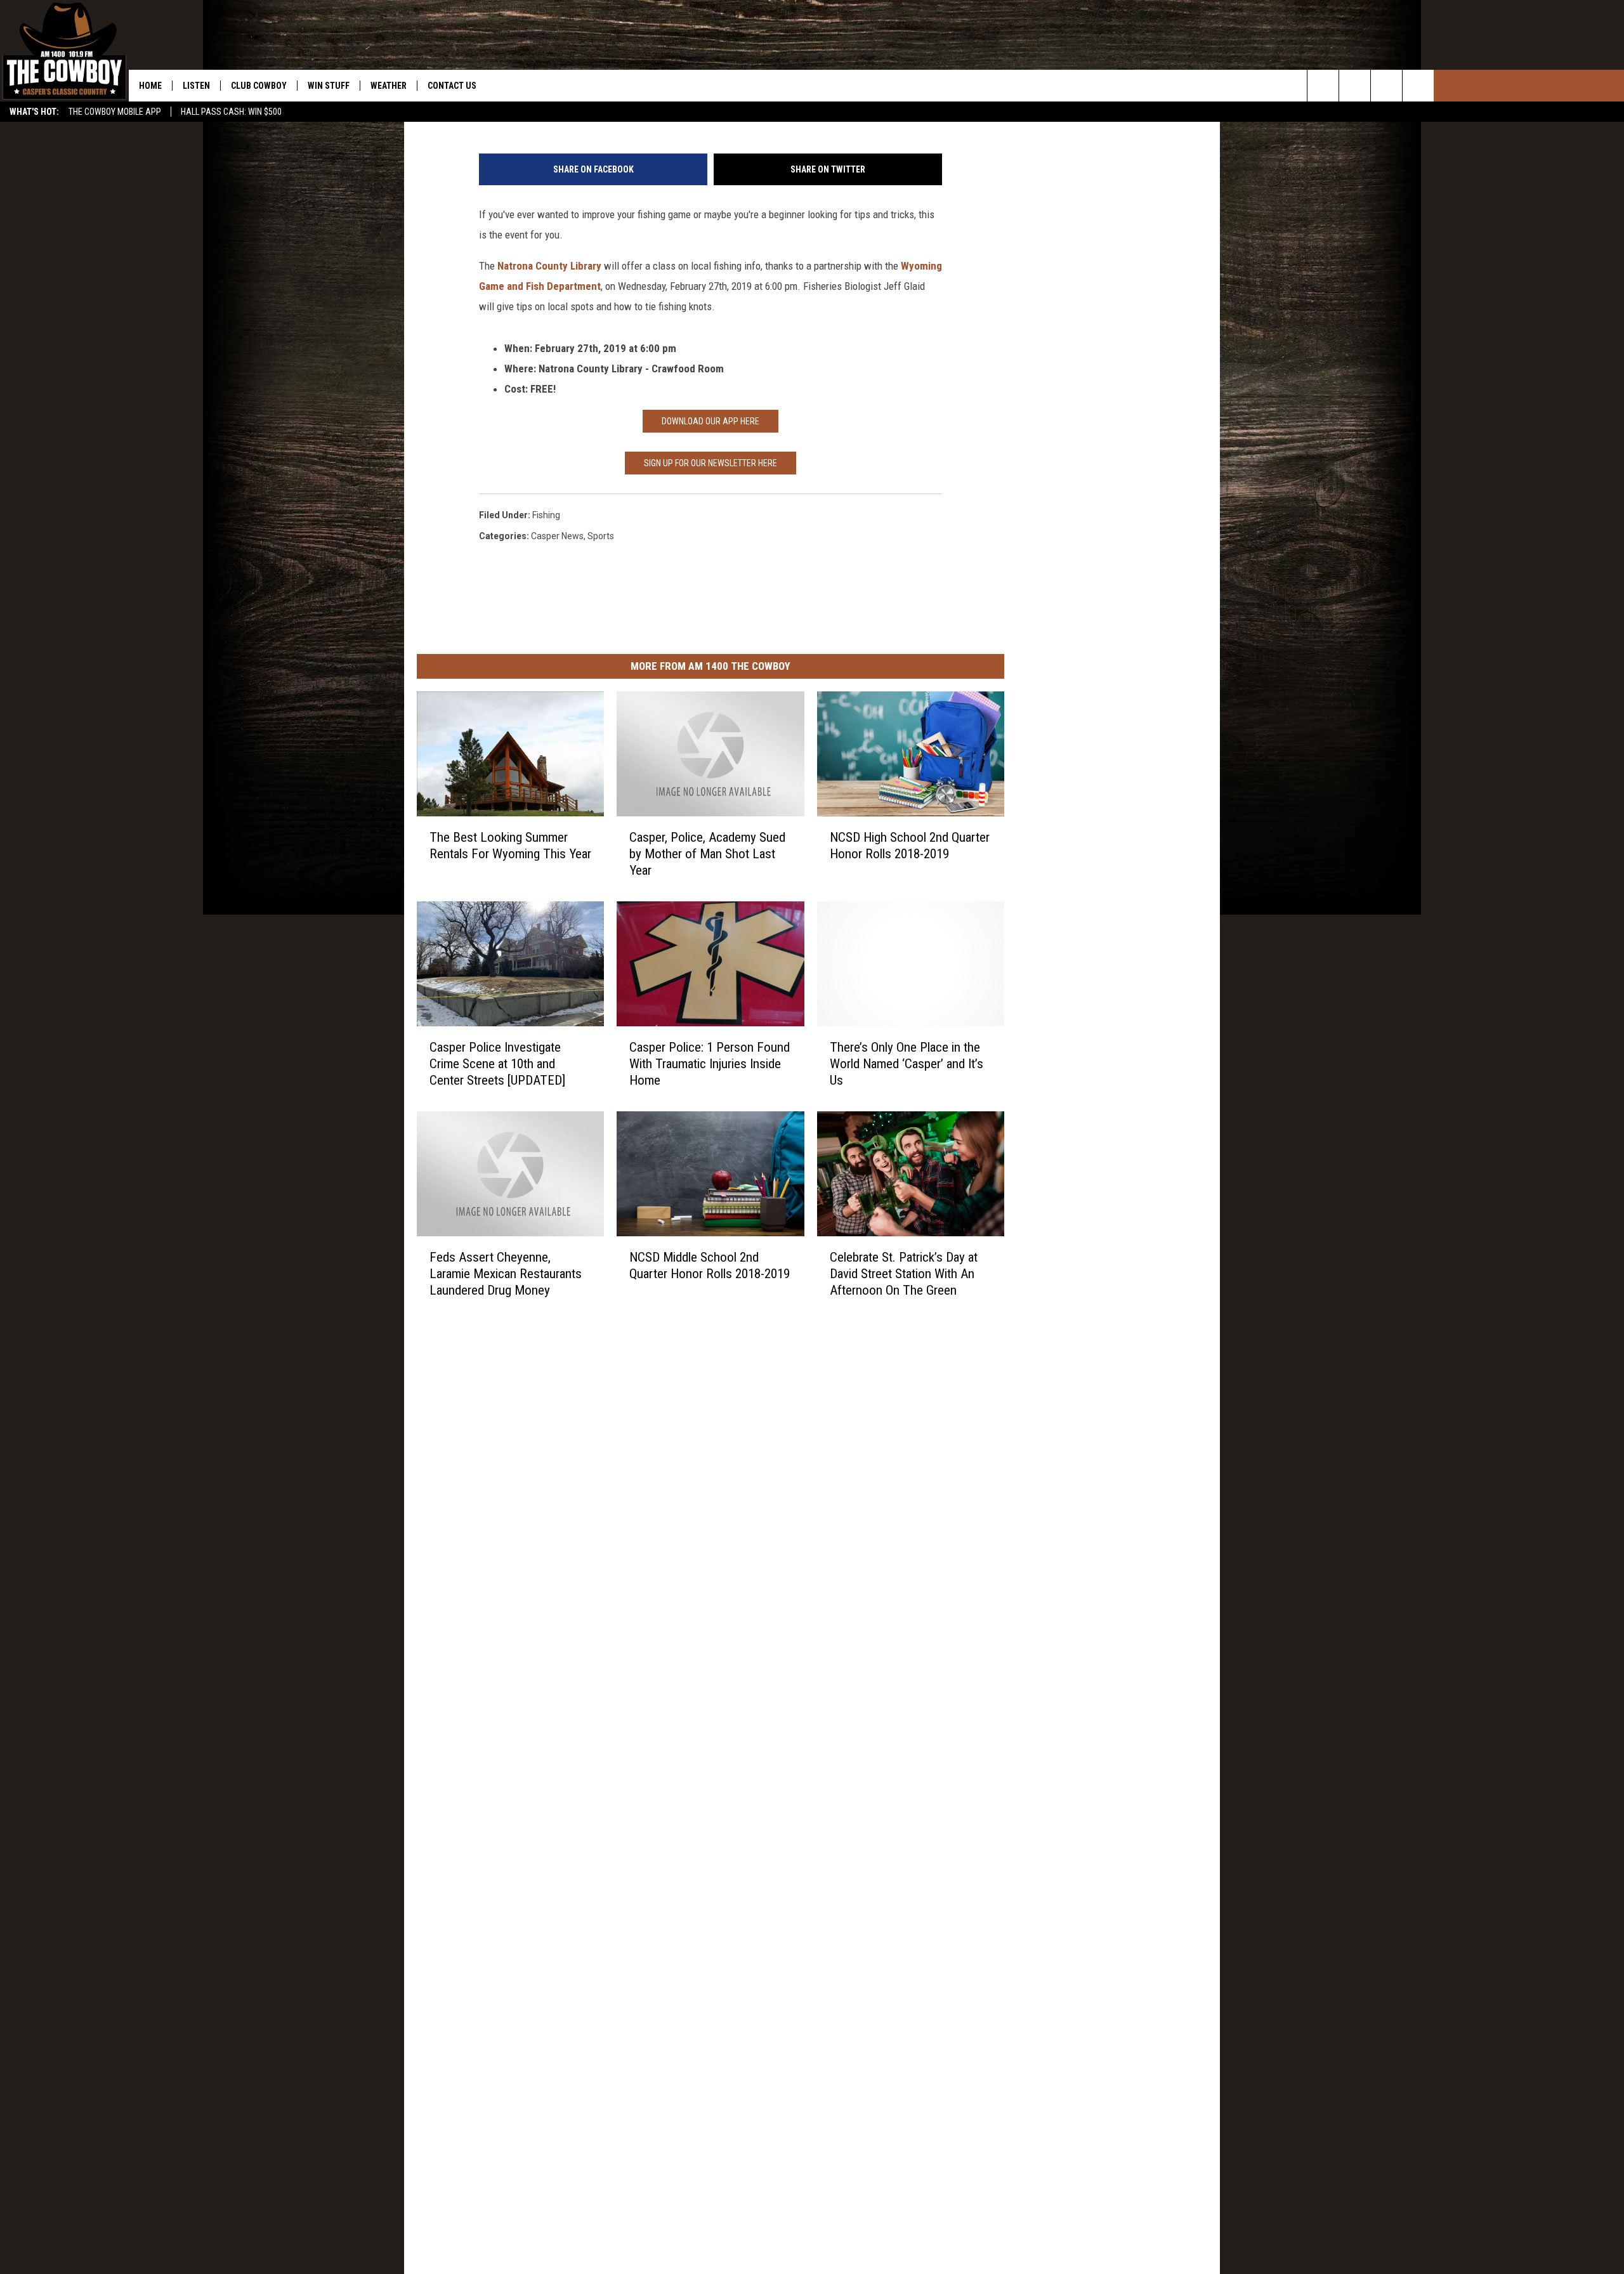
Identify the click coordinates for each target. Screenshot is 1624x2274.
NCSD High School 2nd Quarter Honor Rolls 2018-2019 (910, 846)
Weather (389, 86)
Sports (601, 536)
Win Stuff (329, 86)
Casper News (557, 536)
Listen (196, 86)
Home (150, 86)
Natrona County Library (549, 266)
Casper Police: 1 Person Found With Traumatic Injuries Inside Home (710, 1064)
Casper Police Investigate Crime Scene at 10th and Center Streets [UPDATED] (497, 1064)
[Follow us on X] (1418, 86)
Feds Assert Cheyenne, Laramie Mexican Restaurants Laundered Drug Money (506, 1274)
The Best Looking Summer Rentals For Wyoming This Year (510, 846)
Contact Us (452, 86)
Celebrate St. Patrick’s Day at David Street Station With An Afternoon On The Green (904, 1274)
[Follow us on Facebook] (1386, 86)
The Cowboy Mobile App (115, 112)
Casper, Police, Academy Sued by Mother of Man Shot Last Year (707, 854)
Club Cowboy (259, 86)
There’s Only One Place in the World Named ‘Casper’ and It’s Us (907, 1064)
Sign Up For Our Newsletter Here (710, 463)
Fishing (546, 515)
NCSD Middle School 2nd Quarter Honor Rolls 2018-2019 (710, 1265)
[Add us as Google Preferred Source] (1355, 86)
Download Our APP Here (710, 421)
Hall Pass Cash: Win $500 (231, 112)
